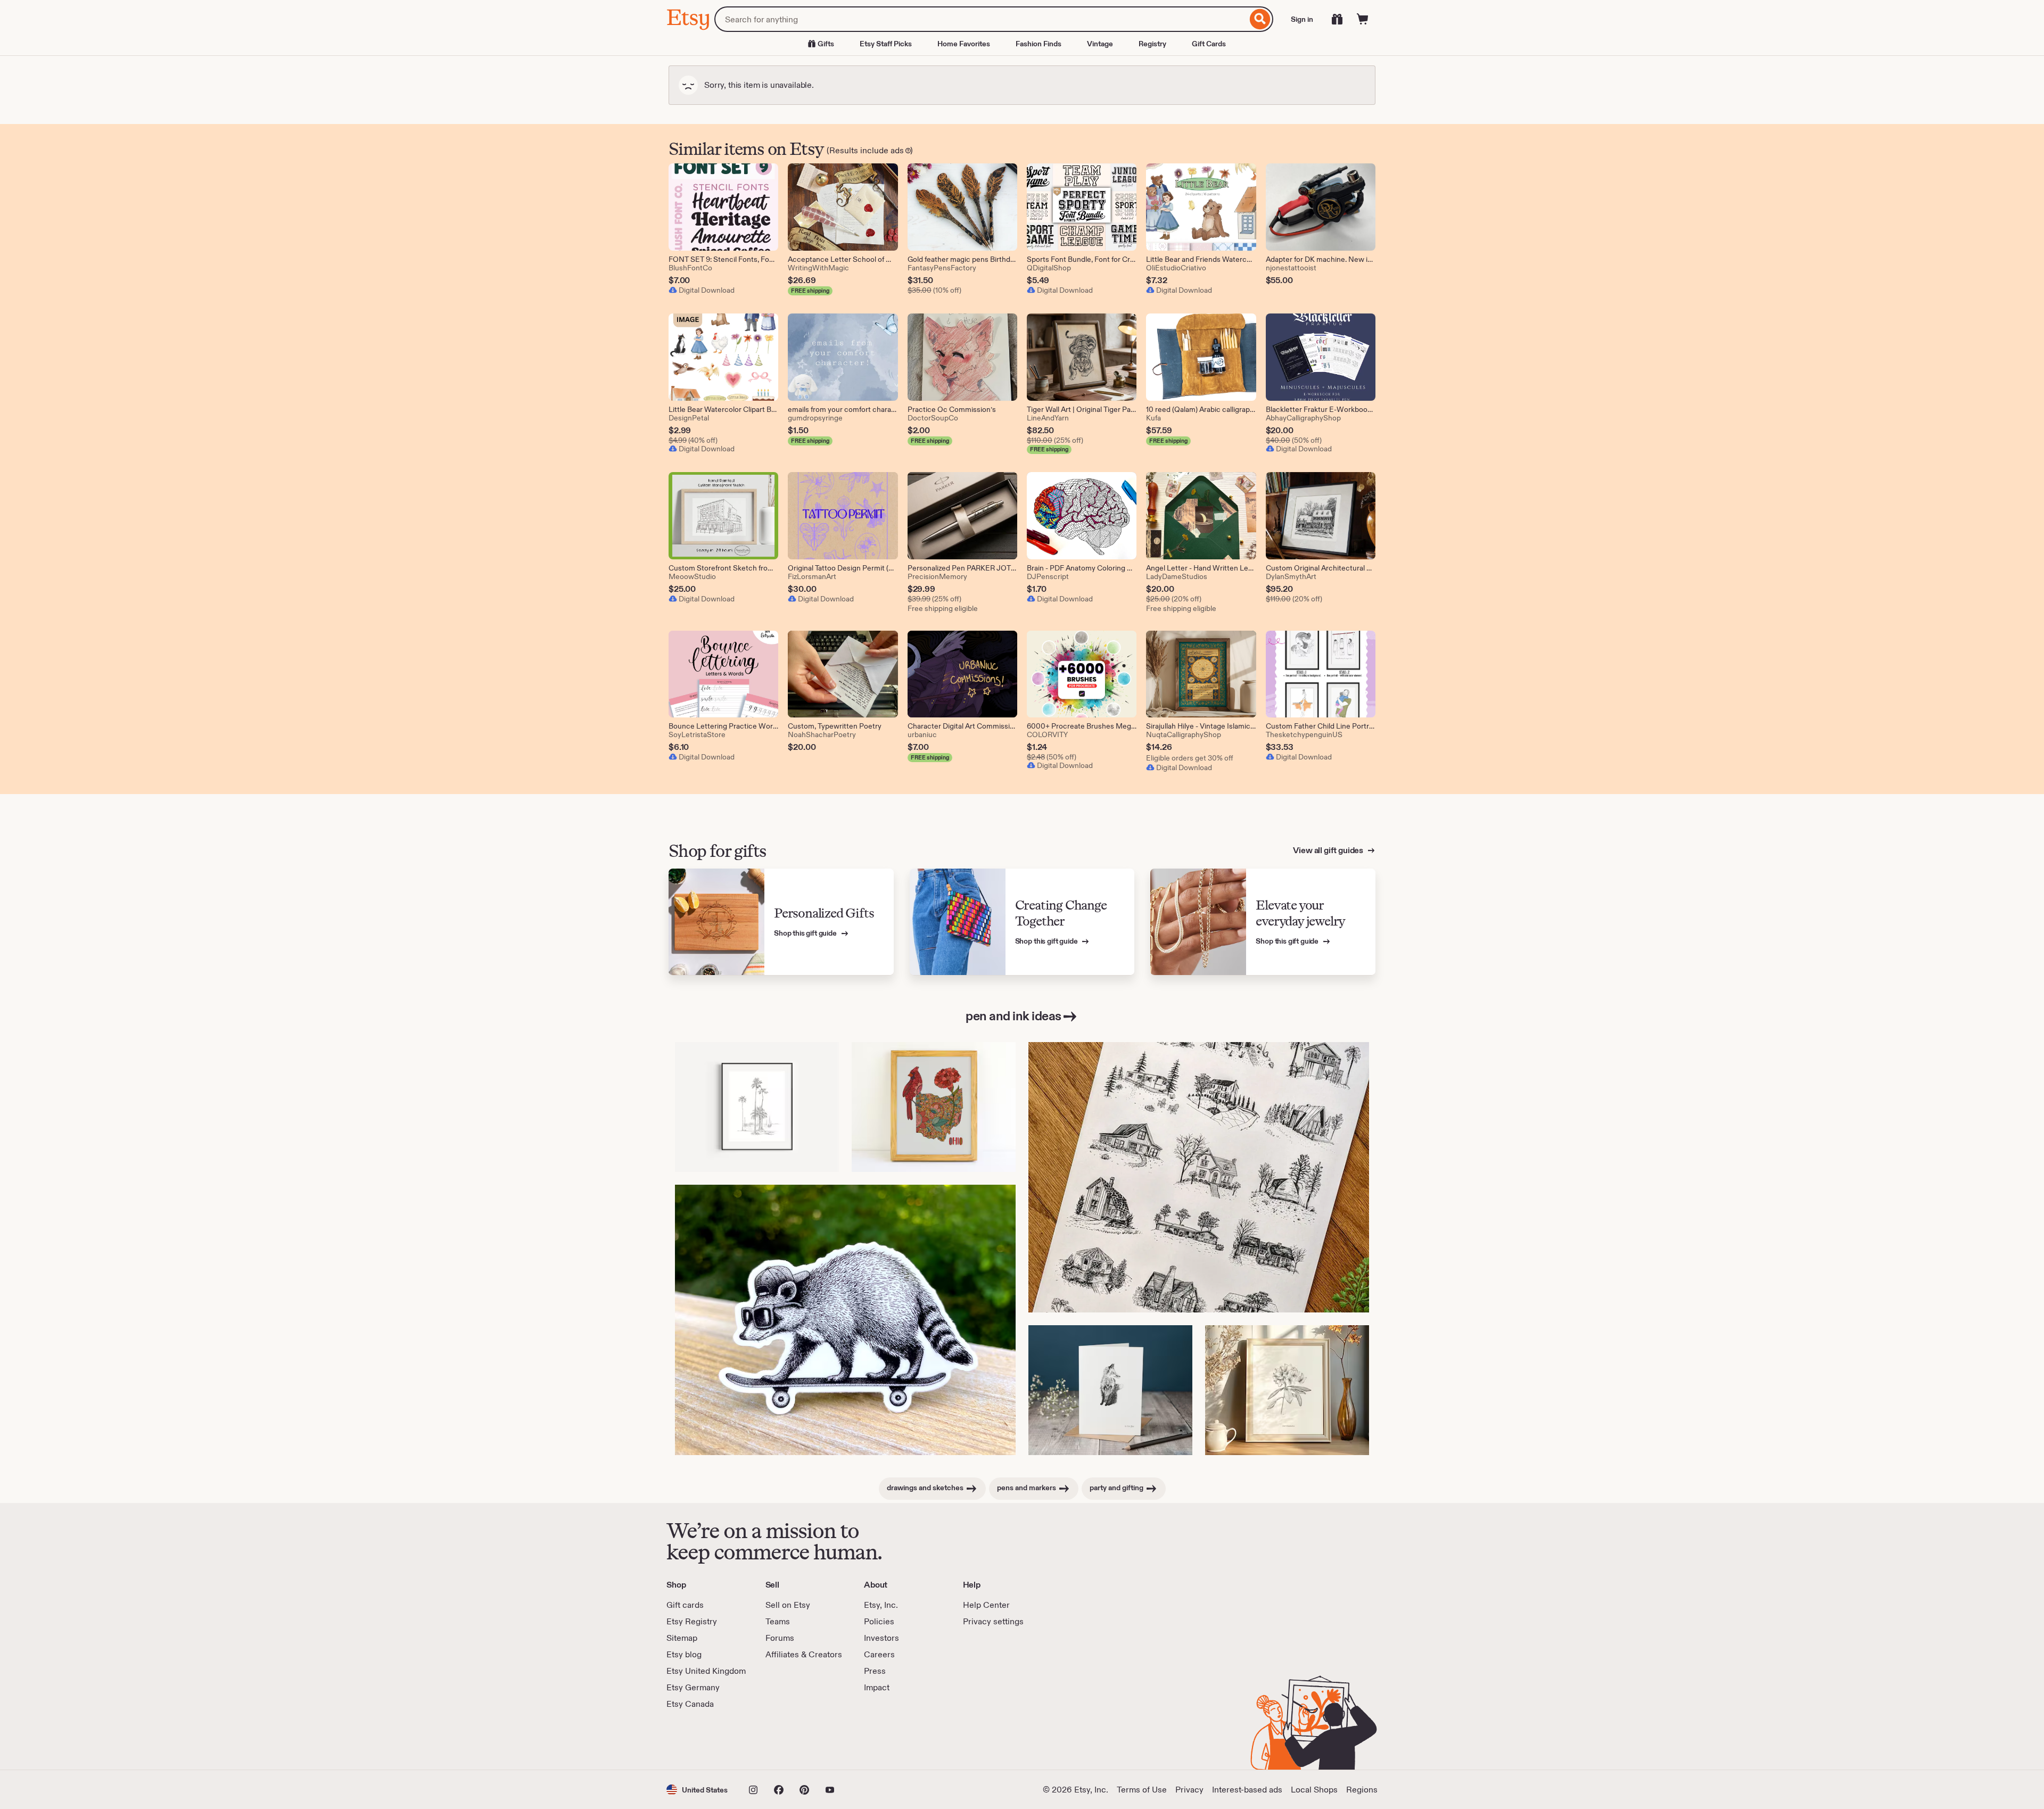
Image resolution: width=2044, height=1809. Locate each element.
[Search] (1260, 19)
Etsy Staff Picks (886, 44)
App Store (702, 1740)
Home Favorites (964, 44)
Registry (1152, 44)
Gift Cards (1209, 44)
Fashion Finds (1039, 44)
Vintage (1100, 44)
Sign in (1302, 19)
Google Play (783, 1740)
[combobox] (981, 19)
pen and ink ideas (1013, 1016)
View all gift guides (1329, 850)
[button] (697, 1790)
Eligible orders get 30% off (1190, 758)
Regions (1362, 1790)
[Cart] (1363, 19)
